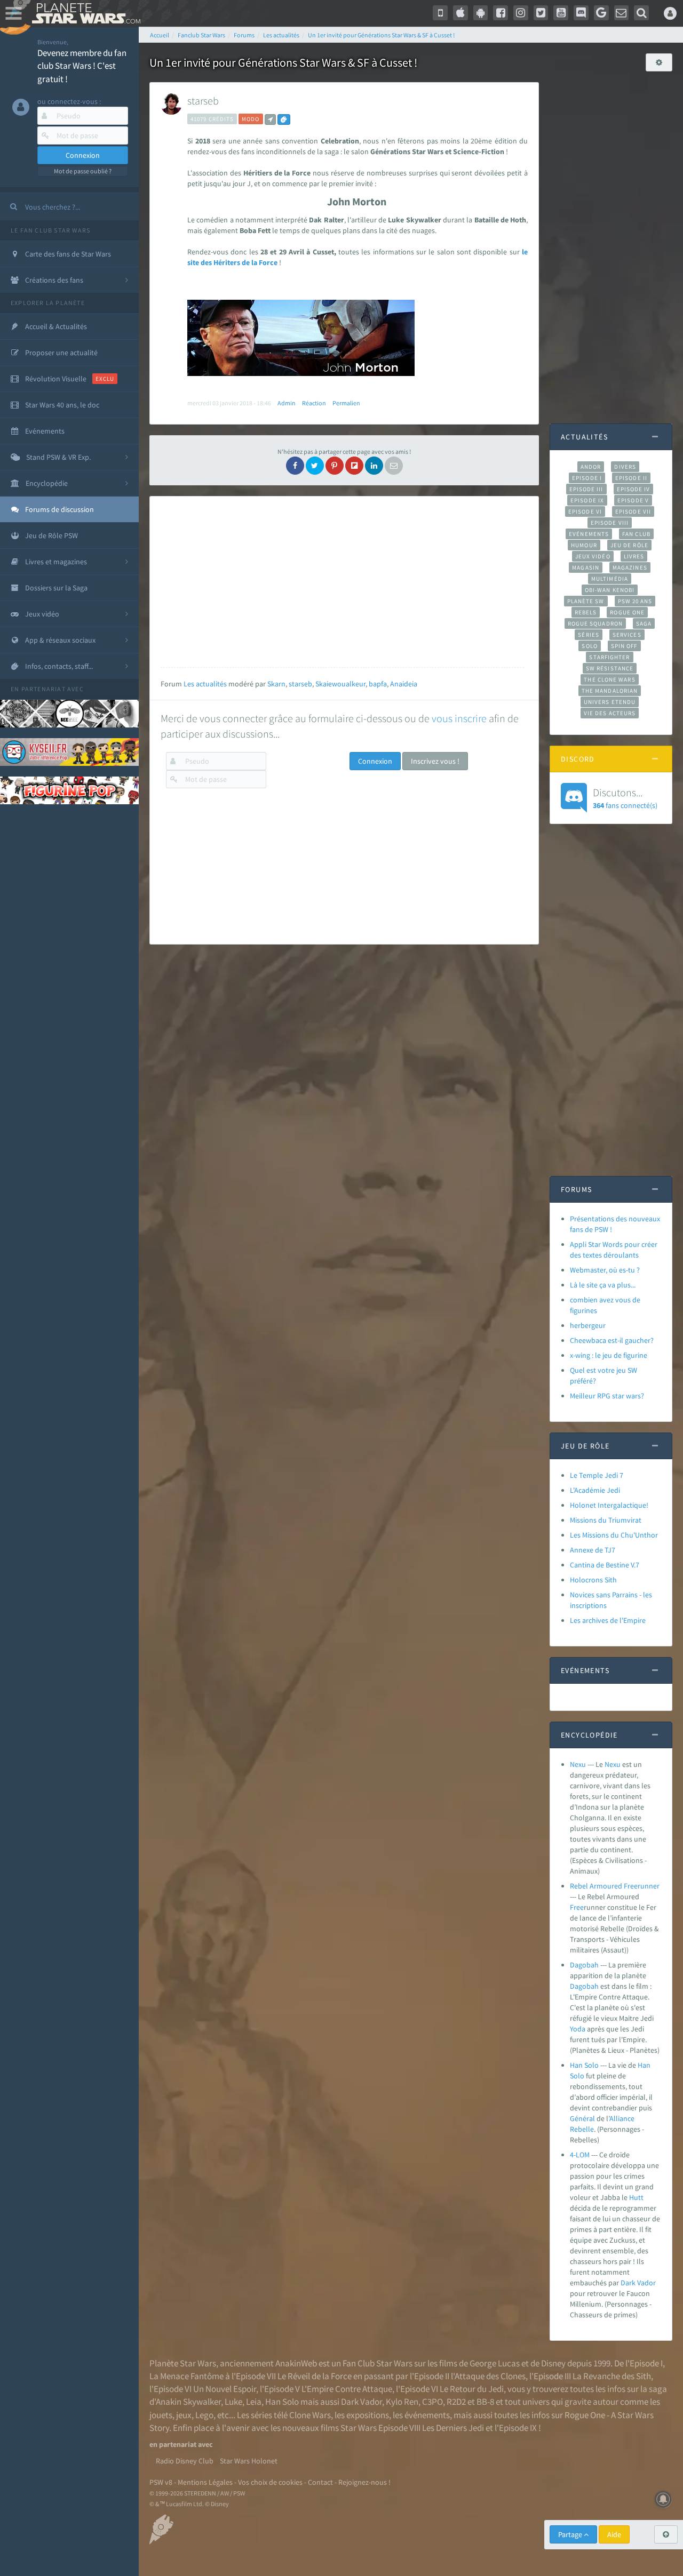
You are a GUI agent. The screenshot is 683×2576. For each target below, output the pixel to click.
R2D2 (456, 2402)
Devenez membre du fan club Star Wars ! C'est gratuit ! (82, 66)
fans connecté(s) (625, 798)
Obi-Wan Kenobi (610, 590)
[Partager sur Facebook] (295, 466)
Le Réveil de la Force (315, 2376)
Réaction (314, 403)
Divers (625, 467)
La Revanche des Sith (612, 2376)
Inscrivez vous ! (435, 761)
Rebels (586, 612)
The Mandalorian (610, 691)
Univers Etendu (610, 702)
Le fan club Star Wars (50, 230)
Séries (589, 635)
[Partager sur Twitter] (315, 466)
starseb (203, 101)
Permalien (346, 403)
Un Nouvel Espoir (225, 2389)
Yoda (578, 2029)
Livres (634, 556)
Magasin (586, 567)
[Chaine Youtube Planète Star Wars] (561, 13)
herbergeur (588, 1325)
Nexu (578, 1764)
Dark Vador (362, 2402)
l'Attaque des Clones (488, 2376)
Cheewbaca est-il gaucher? (612, 1340)
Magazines (630, 567)
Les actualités (205, 684)
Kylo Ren (402, 2402)
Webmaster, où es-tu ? (605, 1270)
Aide (614, 2534)
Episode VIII (610, 523)
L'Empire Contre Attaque (347, 2389)
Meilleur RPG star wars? (607, 1396)
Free (577, 1907)
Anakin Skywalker (188, 2402)
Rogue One (627, 612)
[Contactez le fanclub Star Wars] (622, 13)
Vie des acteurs (610, 713)
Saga (644, 623)
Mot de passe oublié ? (83, 171)
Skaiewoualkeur (340, 684)
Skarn (276, 684)
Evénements (589, 534)
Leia (254, 2402)
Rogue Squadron (595, 623)
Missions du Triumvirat (606, 1520)
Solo (589, 646)
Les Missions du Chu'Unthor (614, 1535)
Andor (591, 467)
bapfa (378, 684)
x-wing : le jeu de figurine (609, 1355)
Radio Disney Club (185, 2461)
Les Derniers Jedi (453, 2428)
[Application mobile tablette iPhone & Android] (440, 13)
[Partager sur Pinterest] (335, 466)
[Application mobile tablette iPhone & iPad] (460, 13)
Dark (628, 2283)
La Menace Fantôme (186, 2376)
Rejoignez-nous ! (364, 2482)
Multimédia (610, 579)
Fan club (636, 534)
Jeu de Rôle (629, 545)
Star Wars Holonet (249, 2461)
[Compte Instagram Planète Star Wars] (521, 13)
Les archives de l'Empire (608, 1620)
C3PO (432, 2402)
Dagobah (584, 1965)
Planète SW (586, 601)
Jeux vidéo (593, 556)
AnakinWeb (296, 2363)
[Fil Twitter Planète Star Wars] (541, 13)
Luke (233, 2402)
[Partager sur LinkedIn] (374, 466)
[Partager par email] (394, 466)
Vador (646, 2283)
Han (644, 2065)
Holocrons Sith (593, 1580)
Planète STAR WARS (84, 13)
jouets (161, 2415)
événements (427, 2415)
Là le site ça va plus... (603, 1285)
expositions (368, 2415)
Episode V (633, 500)
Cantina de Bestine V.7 (605, 1565)
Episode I (587, 478)
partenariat (43, 689)
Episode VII (633, 511)
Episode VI (585, 511)
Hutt (636, 2197)
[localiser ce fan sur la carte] (270, 119)
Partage (571, 2534)
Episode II (631, 478)
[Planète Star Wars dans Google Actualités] (601, 13)
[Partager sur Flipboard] (354, 466)
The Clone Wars (609, 679)
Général (582, 2118)
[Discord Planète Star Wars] (581, 13)
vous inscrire (459, 718)
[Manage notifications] (663, 2499)
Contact (320, 2482)
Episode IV (634, 489)
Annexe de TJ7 (593, 1550)
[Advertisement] (342, 582)
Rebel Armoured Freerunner (615, 1886)
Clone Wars (310, 2415)
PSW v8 (161, 2482)
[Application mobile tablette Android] (481, 13)
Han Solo (584, 2065)
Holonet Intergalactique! (609, 1505)
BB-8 (485, 2402)
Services (627, 635)
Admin (287, 403)
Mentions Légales (205, 2482)
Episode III (586, 489)
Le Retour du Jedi (472, 2389)
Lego (204, 2415)
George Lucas (495, 2363)
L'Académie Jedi (595, 1490)
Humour (584, 545)
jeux (184, 2415)
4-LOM (580, 2155)
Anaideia (404, 684)
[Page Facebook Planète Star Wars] (501, 13)
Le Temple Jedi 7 (597, 1475)
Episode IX (587, 500)
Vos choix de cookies (270, 2482)
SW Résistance (610, 668)
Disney (553, 2363)
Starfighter (609, 657)
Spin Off (624, 646)
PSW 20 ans (635, 601)
